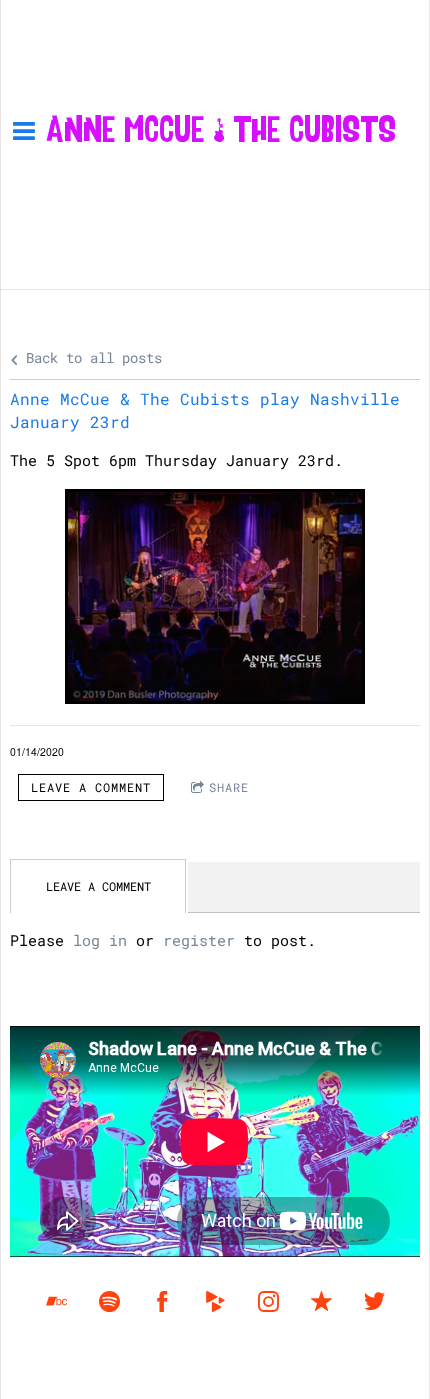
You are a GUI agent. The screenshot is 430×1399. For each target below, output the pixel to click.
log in (100, 940)
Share (229, 787)
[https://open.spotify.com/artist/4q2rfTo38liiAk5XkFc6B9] (109, 1301)
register (199, 940)
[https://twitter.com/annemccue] (374, 1301)
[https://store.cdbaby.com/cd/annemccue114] (215, 1301)
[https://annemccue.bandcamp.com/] (56, 1301)
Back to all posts (90, 358)
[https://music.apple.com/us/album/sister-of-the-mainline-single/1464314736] (321, 1301)
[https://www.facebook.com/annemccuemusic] (162, 1301)
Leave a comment (91, 787)
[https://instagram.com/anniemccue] (268, 1301)
